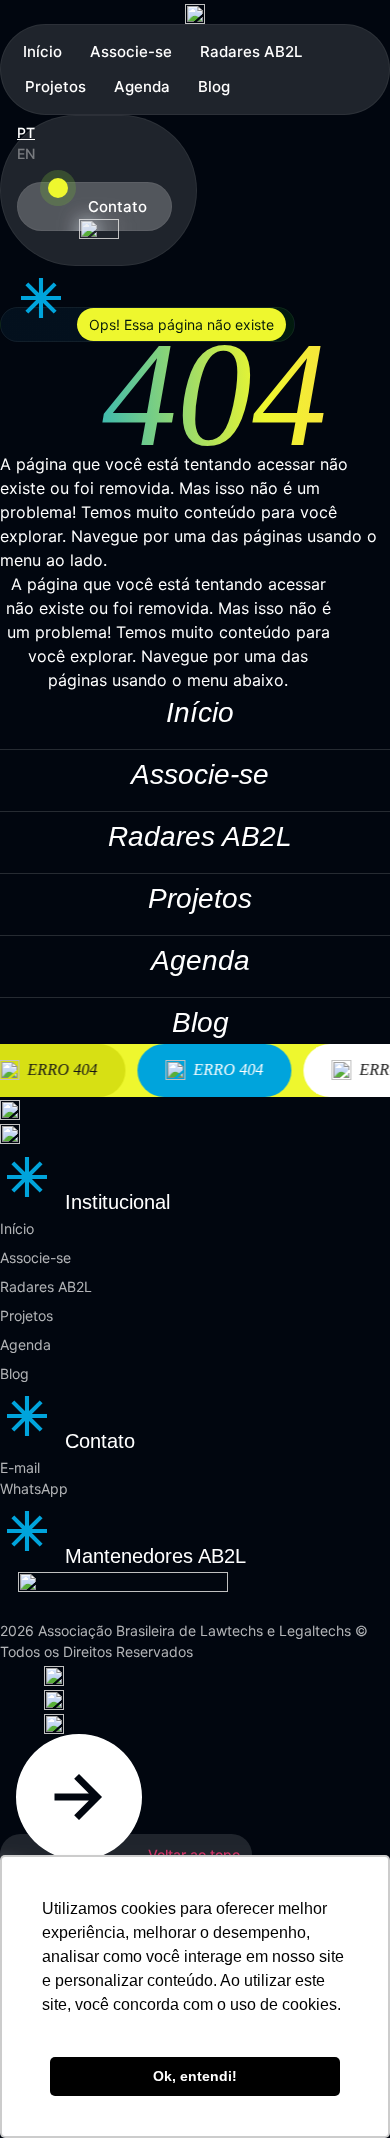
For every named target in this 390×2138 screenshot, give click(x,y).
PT (26, 132)
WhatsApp (34, 1488)
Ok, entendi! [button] (195, 2076)
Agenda (142, 86)
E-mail (20, 1467)
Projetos (55, 86)
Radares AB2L (251, 51)
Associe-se (131, 51)
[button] (147, 324)
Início (42, 51)
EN (26, 153)
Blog (214, 86)
